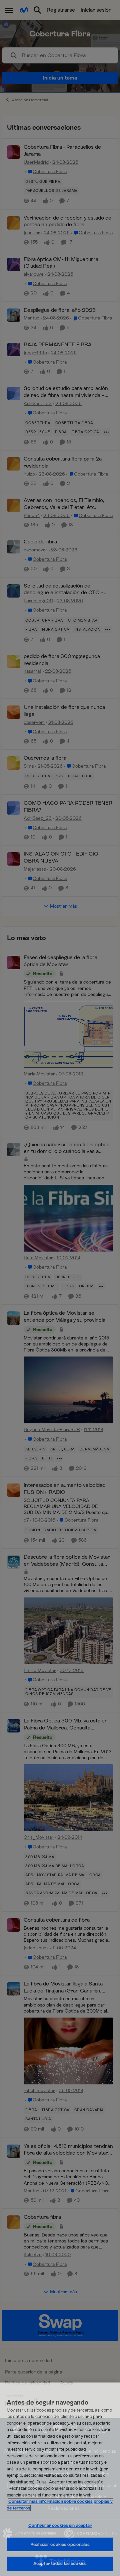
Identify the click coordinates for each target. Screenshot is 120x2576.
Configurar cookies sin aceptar (60, 2525)
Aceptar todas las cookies (60, 2563)
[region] (60, 2479)
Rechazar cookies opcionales (60, 2544)
